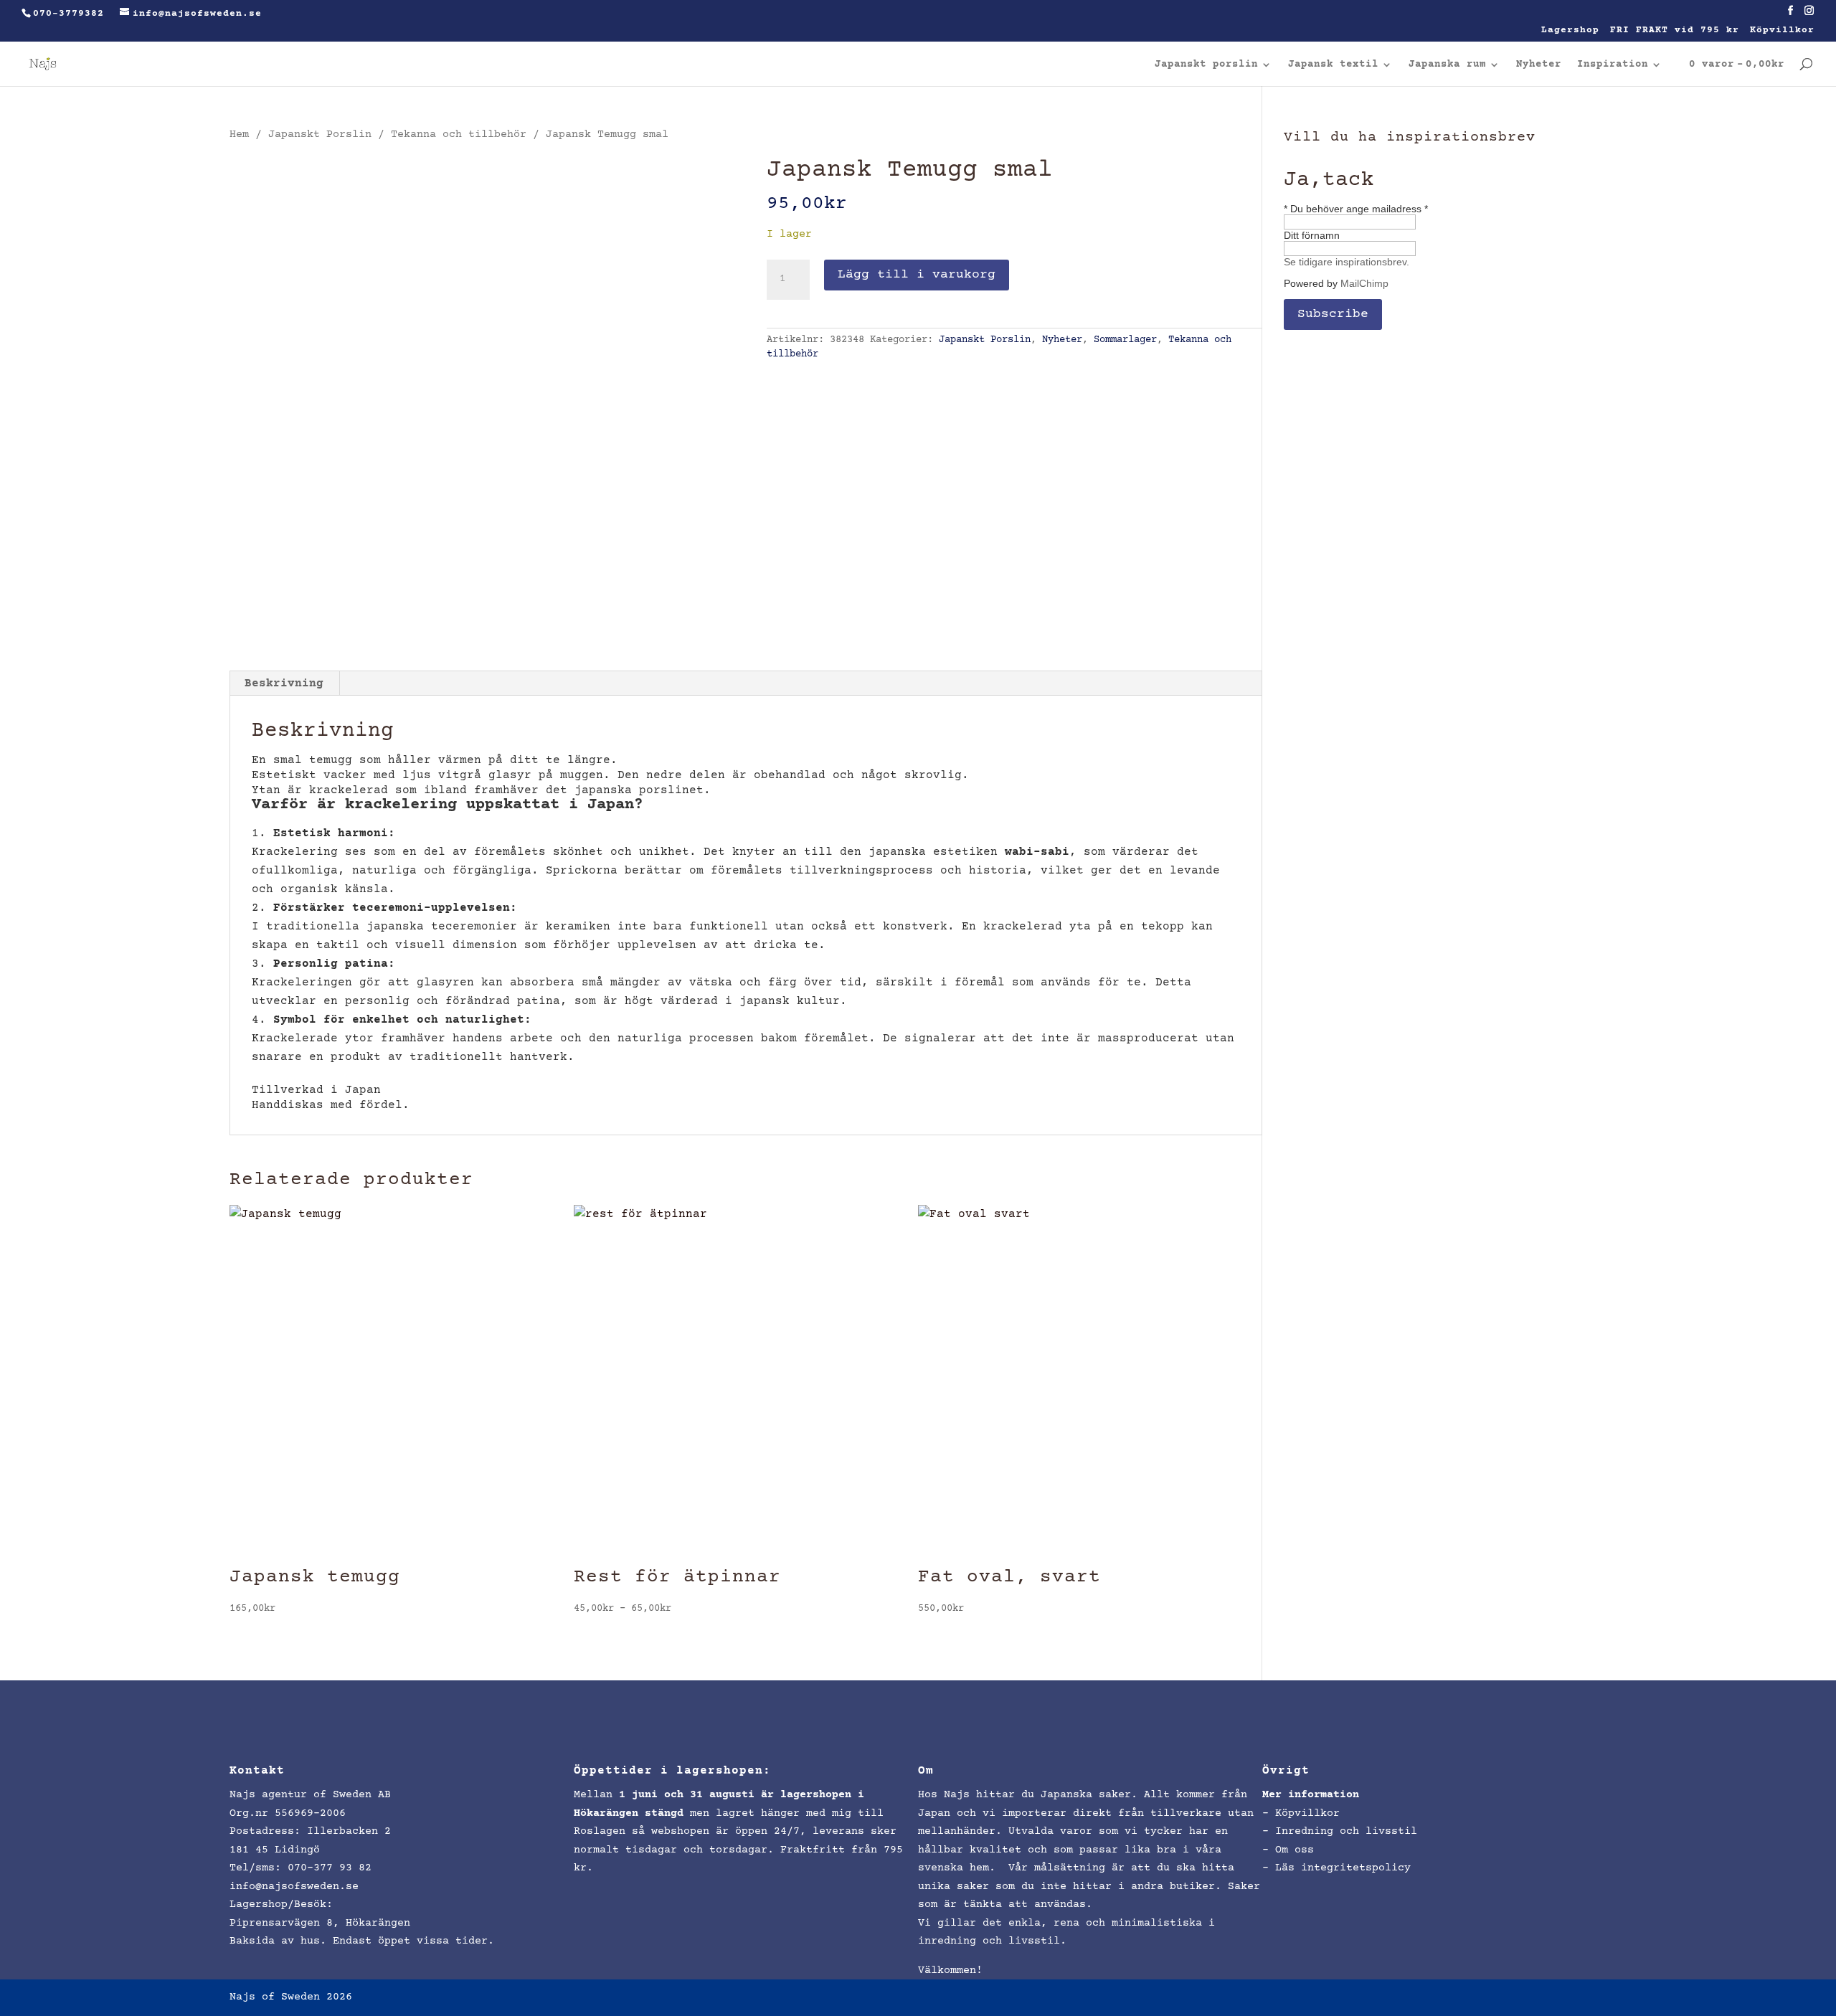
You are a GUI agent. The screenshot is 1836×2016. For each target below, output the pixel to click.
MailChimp (1364, 283)
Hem (239, 134)
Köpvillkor (1782, 30)
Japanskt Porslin (320, 134)
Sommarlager (1125, 340)
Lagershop (1570, 30)
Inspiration (1613, 65)
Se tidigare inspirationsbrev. (1347, 262)
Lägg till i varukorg (917, 275)
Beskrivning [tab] (284, 683)
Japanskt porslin (1206, 65)
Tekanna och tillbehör (459, 134)
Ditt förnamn (1312, 235)
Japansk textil (1333, 65)
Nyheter (1539, 65)
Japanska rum (1447, 65)
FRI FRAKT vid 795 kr (1675, 30)
